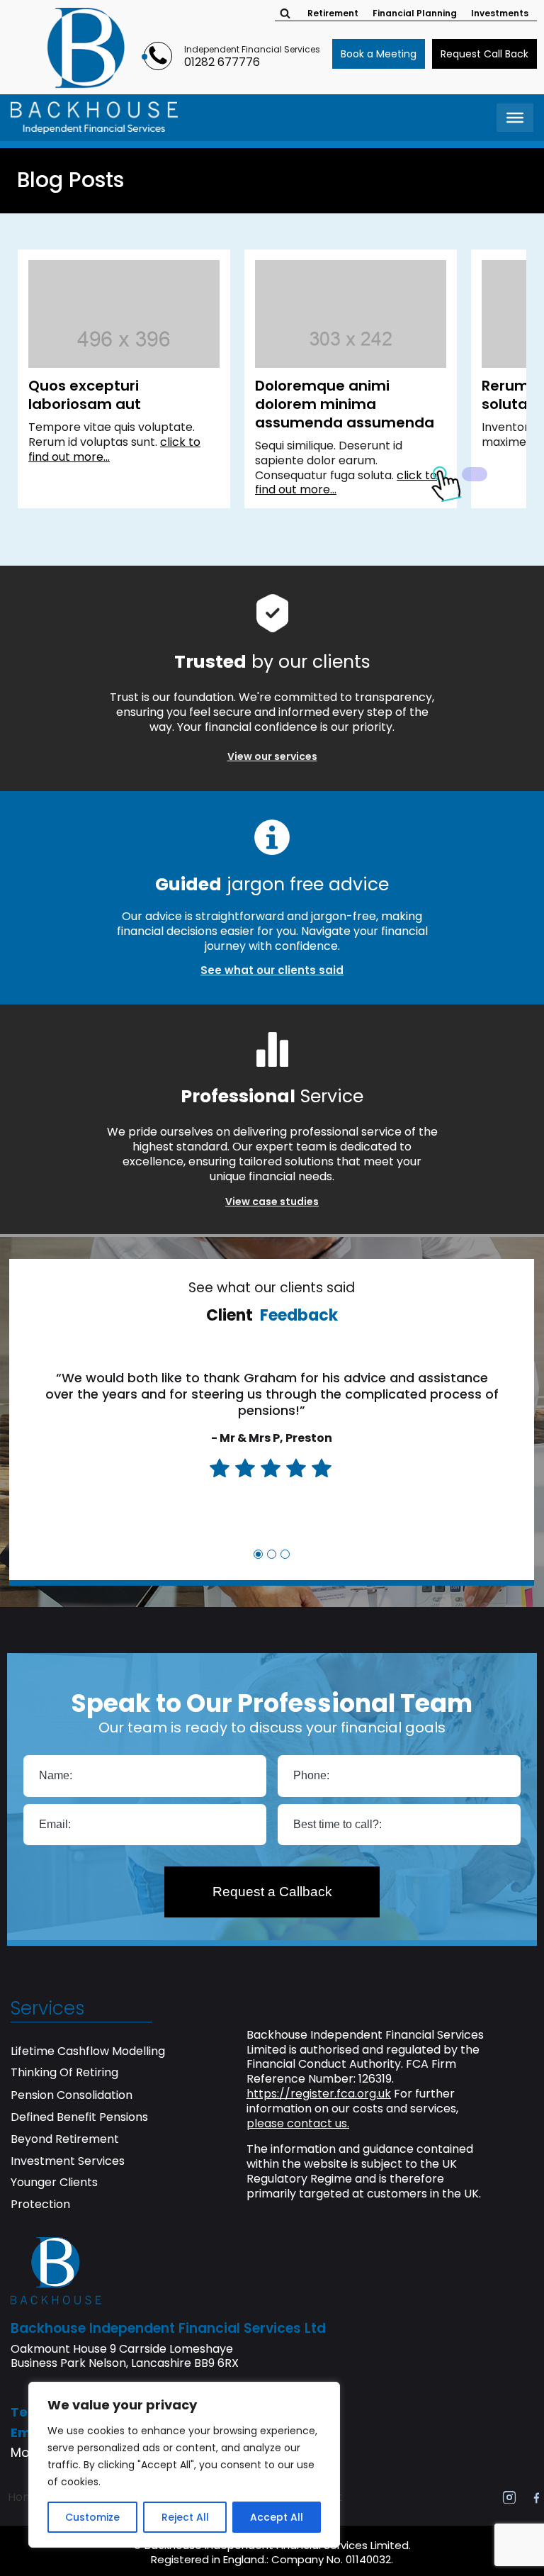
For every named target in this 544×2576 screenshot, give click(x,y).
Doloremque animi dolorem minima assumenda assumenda (345, 404)
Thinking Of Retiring (64, 2073)
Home (24, 2497)
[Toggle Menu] (515, 118)
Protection (40, 2205)
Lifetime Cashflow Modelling (88, 2052)
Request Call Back (484, 54)
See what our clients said (272, 970)
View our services (272, 756)
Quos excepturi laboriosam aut (85, 395)
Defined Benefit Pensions (79, 2118)
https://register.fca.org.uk (319, 2094)
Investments (500, 13)
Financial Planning (415, 13)
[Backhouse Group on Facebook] (536, 2497)
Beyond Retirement (65, 2140)
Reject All (185, 2517)
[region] (184, 2465)
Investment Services (68, 2162)
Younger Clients (54, 2183)
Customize (92, 2517)
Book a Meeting (379, 54)
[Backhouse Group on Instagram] (509, 2497)
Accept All (277, 2517)
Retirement (333, 13)
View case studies (272, 1202)
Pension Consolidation (72, 2096)
